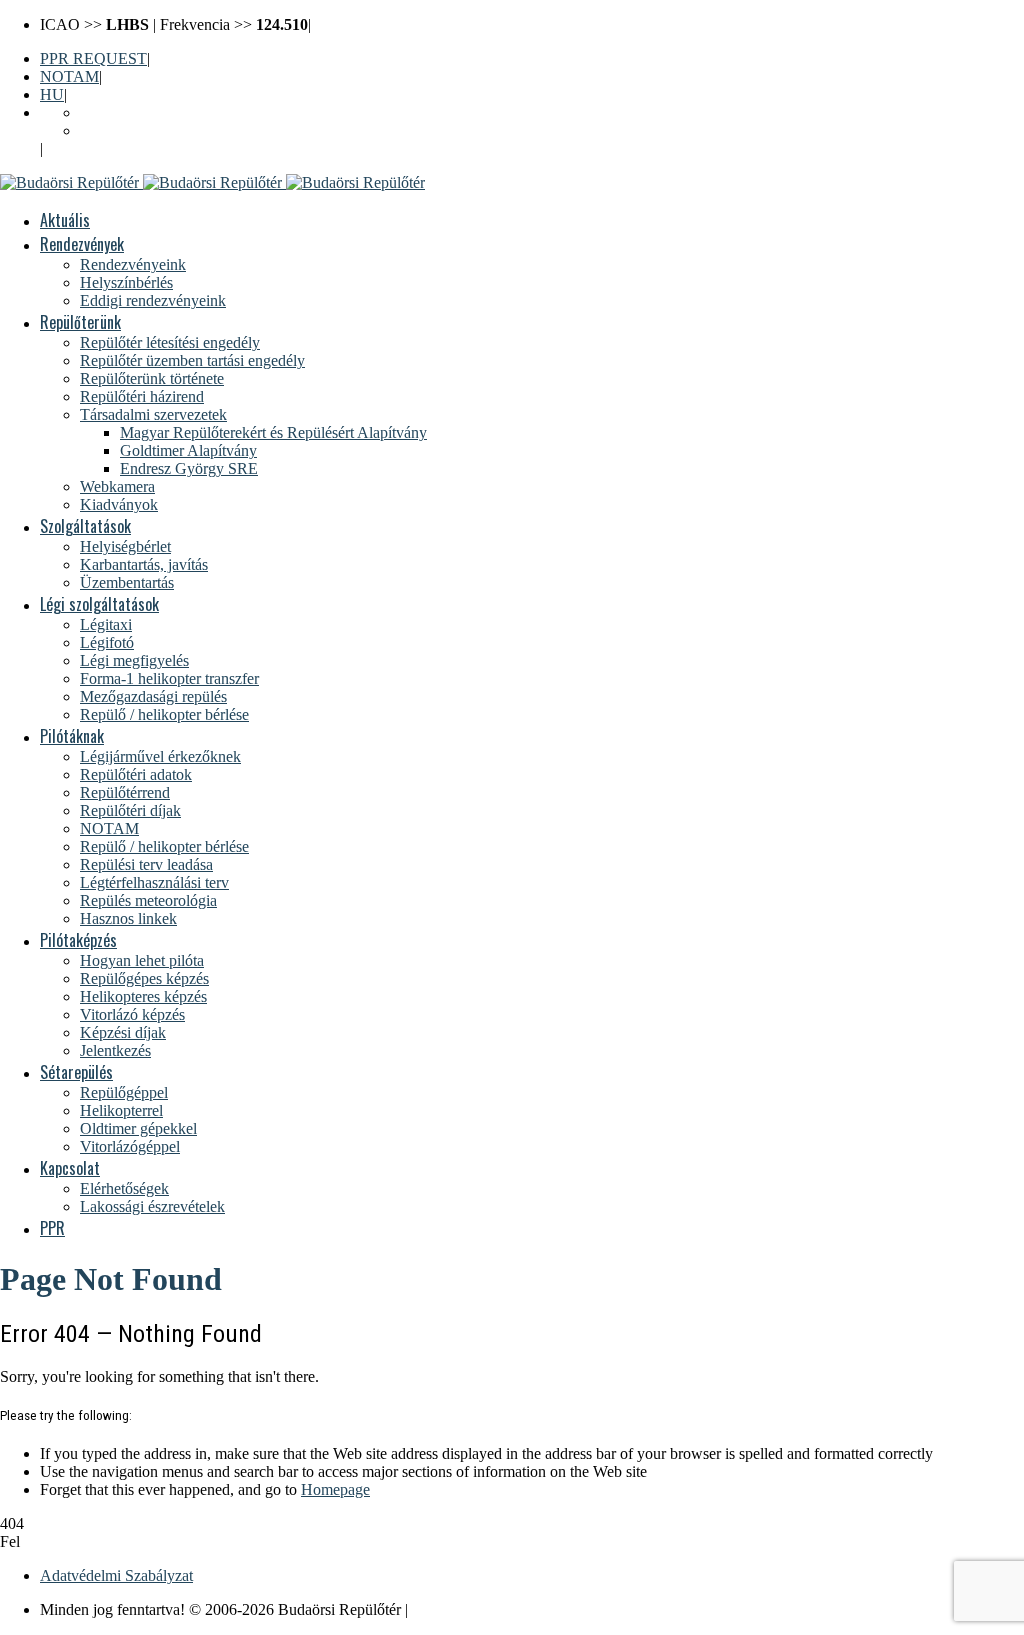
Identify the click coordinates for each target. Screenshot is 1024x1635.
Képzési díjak (123, 1032)
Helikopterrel (121, 1110)
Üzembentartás (127, 582)
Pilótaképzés (78, 940)
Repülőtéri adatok (136, 774)
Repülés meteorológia (148, 900)
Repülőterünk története (152, 378)
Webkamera (117, 486)
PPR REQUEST (93, 58)
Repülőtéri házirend (142, 396)
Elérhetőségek (124, 1188)
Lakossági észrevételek (152, 1206)
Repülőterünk (80, 322)
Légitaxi (106, 624)
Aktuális (65, 220)
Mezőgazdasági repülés (153, 696)
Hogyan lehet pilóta (142, 960)
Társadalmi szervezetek (153, 414)
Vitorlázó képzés (132, 1014)
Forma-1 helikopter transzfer (169, 678)
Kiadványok (119, 504)
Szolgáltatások (85, 526)
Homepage (335, 1489)
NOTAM (69, 76)
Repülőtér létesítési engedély (170, 342)
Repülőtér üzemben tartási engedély (192, 360)
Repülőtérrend (125, 792)
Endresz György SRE (189, 468)
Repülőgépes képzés (144, 978)
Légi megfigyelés (134, 660)
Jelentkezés (115, 1050)
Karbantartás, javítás (144, 564)
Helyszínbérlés (126, 282)
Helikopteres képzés (143, 996)
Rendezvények (82, 244)
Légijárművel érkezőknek (160, 756)
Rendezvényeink (133, 264)
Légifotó (107, 642)
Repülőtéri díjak (130, 810)
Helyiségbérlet (125, 546)
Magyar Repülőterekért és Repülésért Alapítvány (273, 432)
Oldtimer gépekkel (138, 1128)
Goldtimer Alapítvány (188, 450)
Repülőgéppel (124, 1092)
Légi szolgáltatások (99, 604)
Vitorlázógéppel (130, 1146)
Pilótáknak (72, 736)
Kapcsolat (70, 1168)
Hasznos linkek (128, 918)
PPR (52, 1228)
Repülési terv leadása (146, 864)
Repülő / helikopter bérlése (164, 714)
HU (52, 94)
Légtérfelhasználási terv (154, 882)
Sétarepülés (76, 1072)
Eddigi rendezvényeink (153, 300)
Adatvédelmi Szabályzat (116, 1575)
